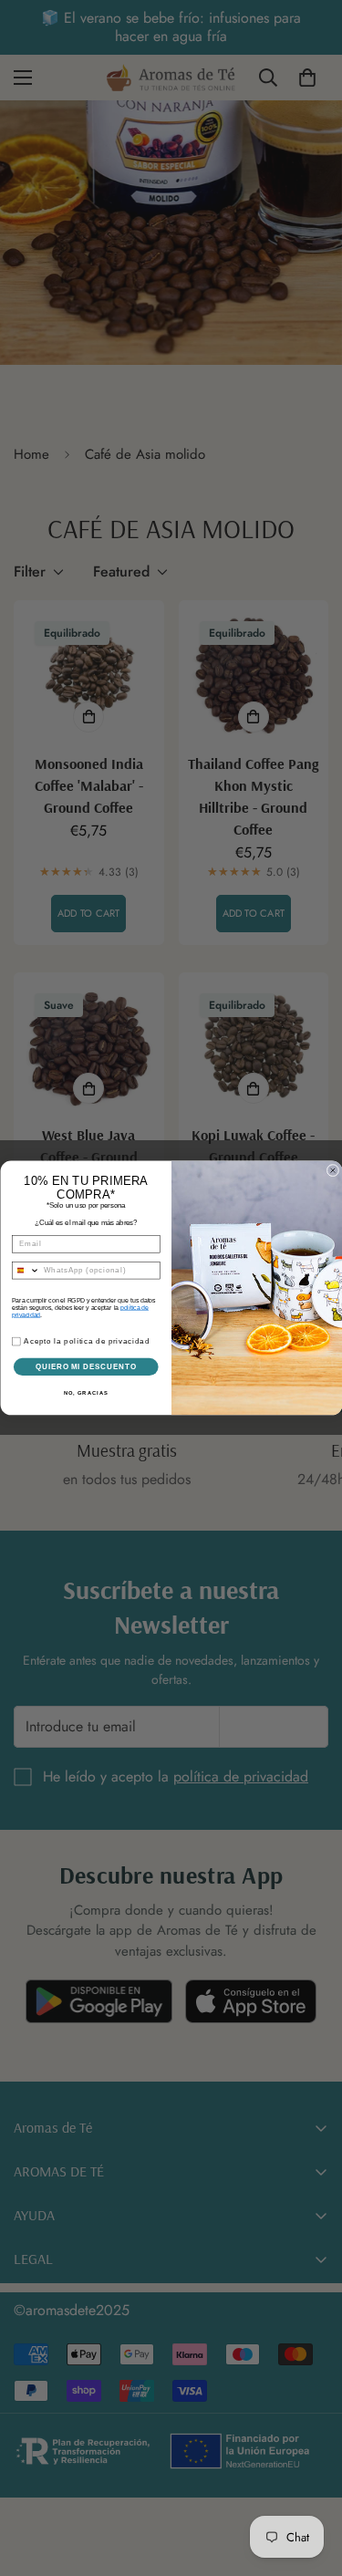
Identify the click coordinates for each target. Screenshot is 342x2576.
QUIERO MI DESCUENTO (86, 1366)
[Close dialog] (333, 1170)
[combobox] (26, 1271)
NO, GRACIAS (85, 1393)
